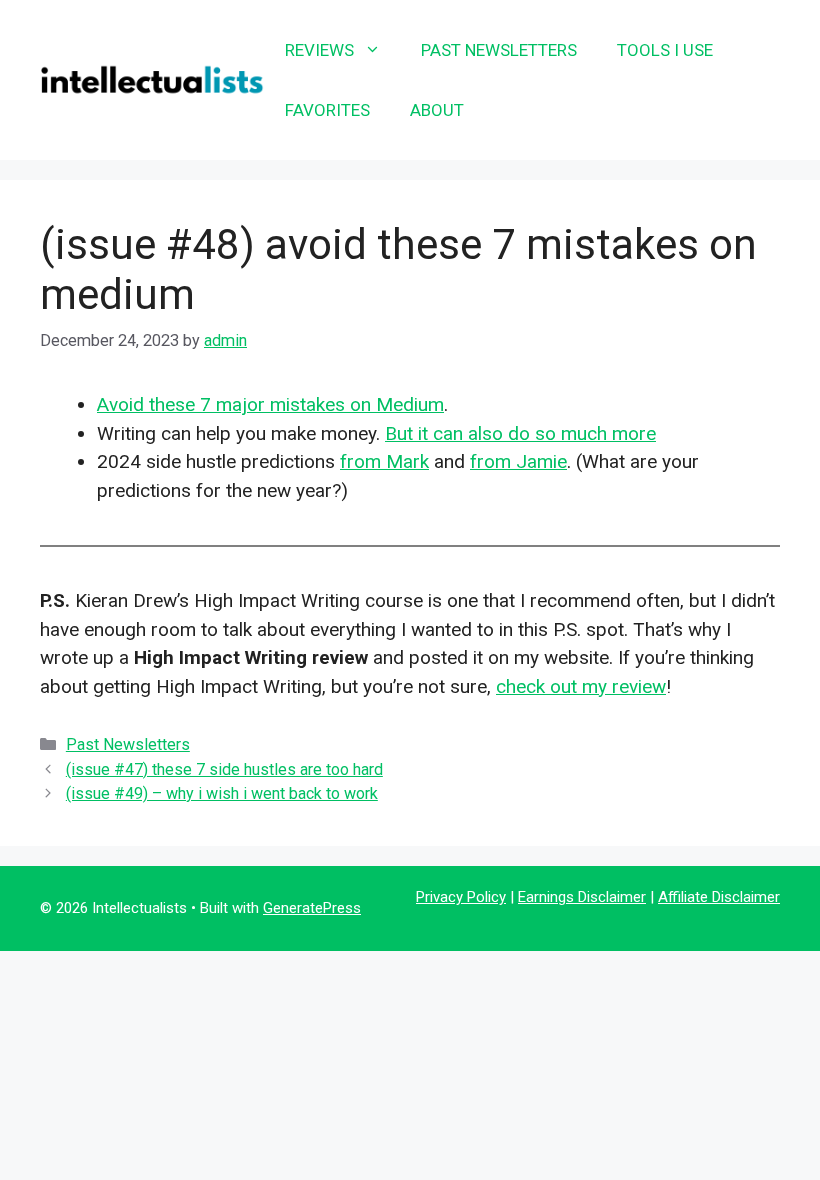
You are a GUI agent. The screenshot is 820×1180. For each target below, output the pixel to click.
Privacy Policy (461, 897)
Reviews (319, 50)
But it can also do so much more (520, 433)
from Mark (384, 461)
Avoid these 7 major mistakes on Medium (270, 404)
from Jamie (518, 461)
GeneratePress (312, 908)
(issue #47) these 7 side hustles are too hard (224, 769)
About (437, 110)
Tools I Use (665, 50)
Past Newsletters (499, 50)
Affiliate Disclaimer (719, 897)
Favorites (327, 110)
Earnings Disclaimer (582, 897)
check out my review (581, 686)
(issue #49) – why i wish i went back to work (222, 793)
